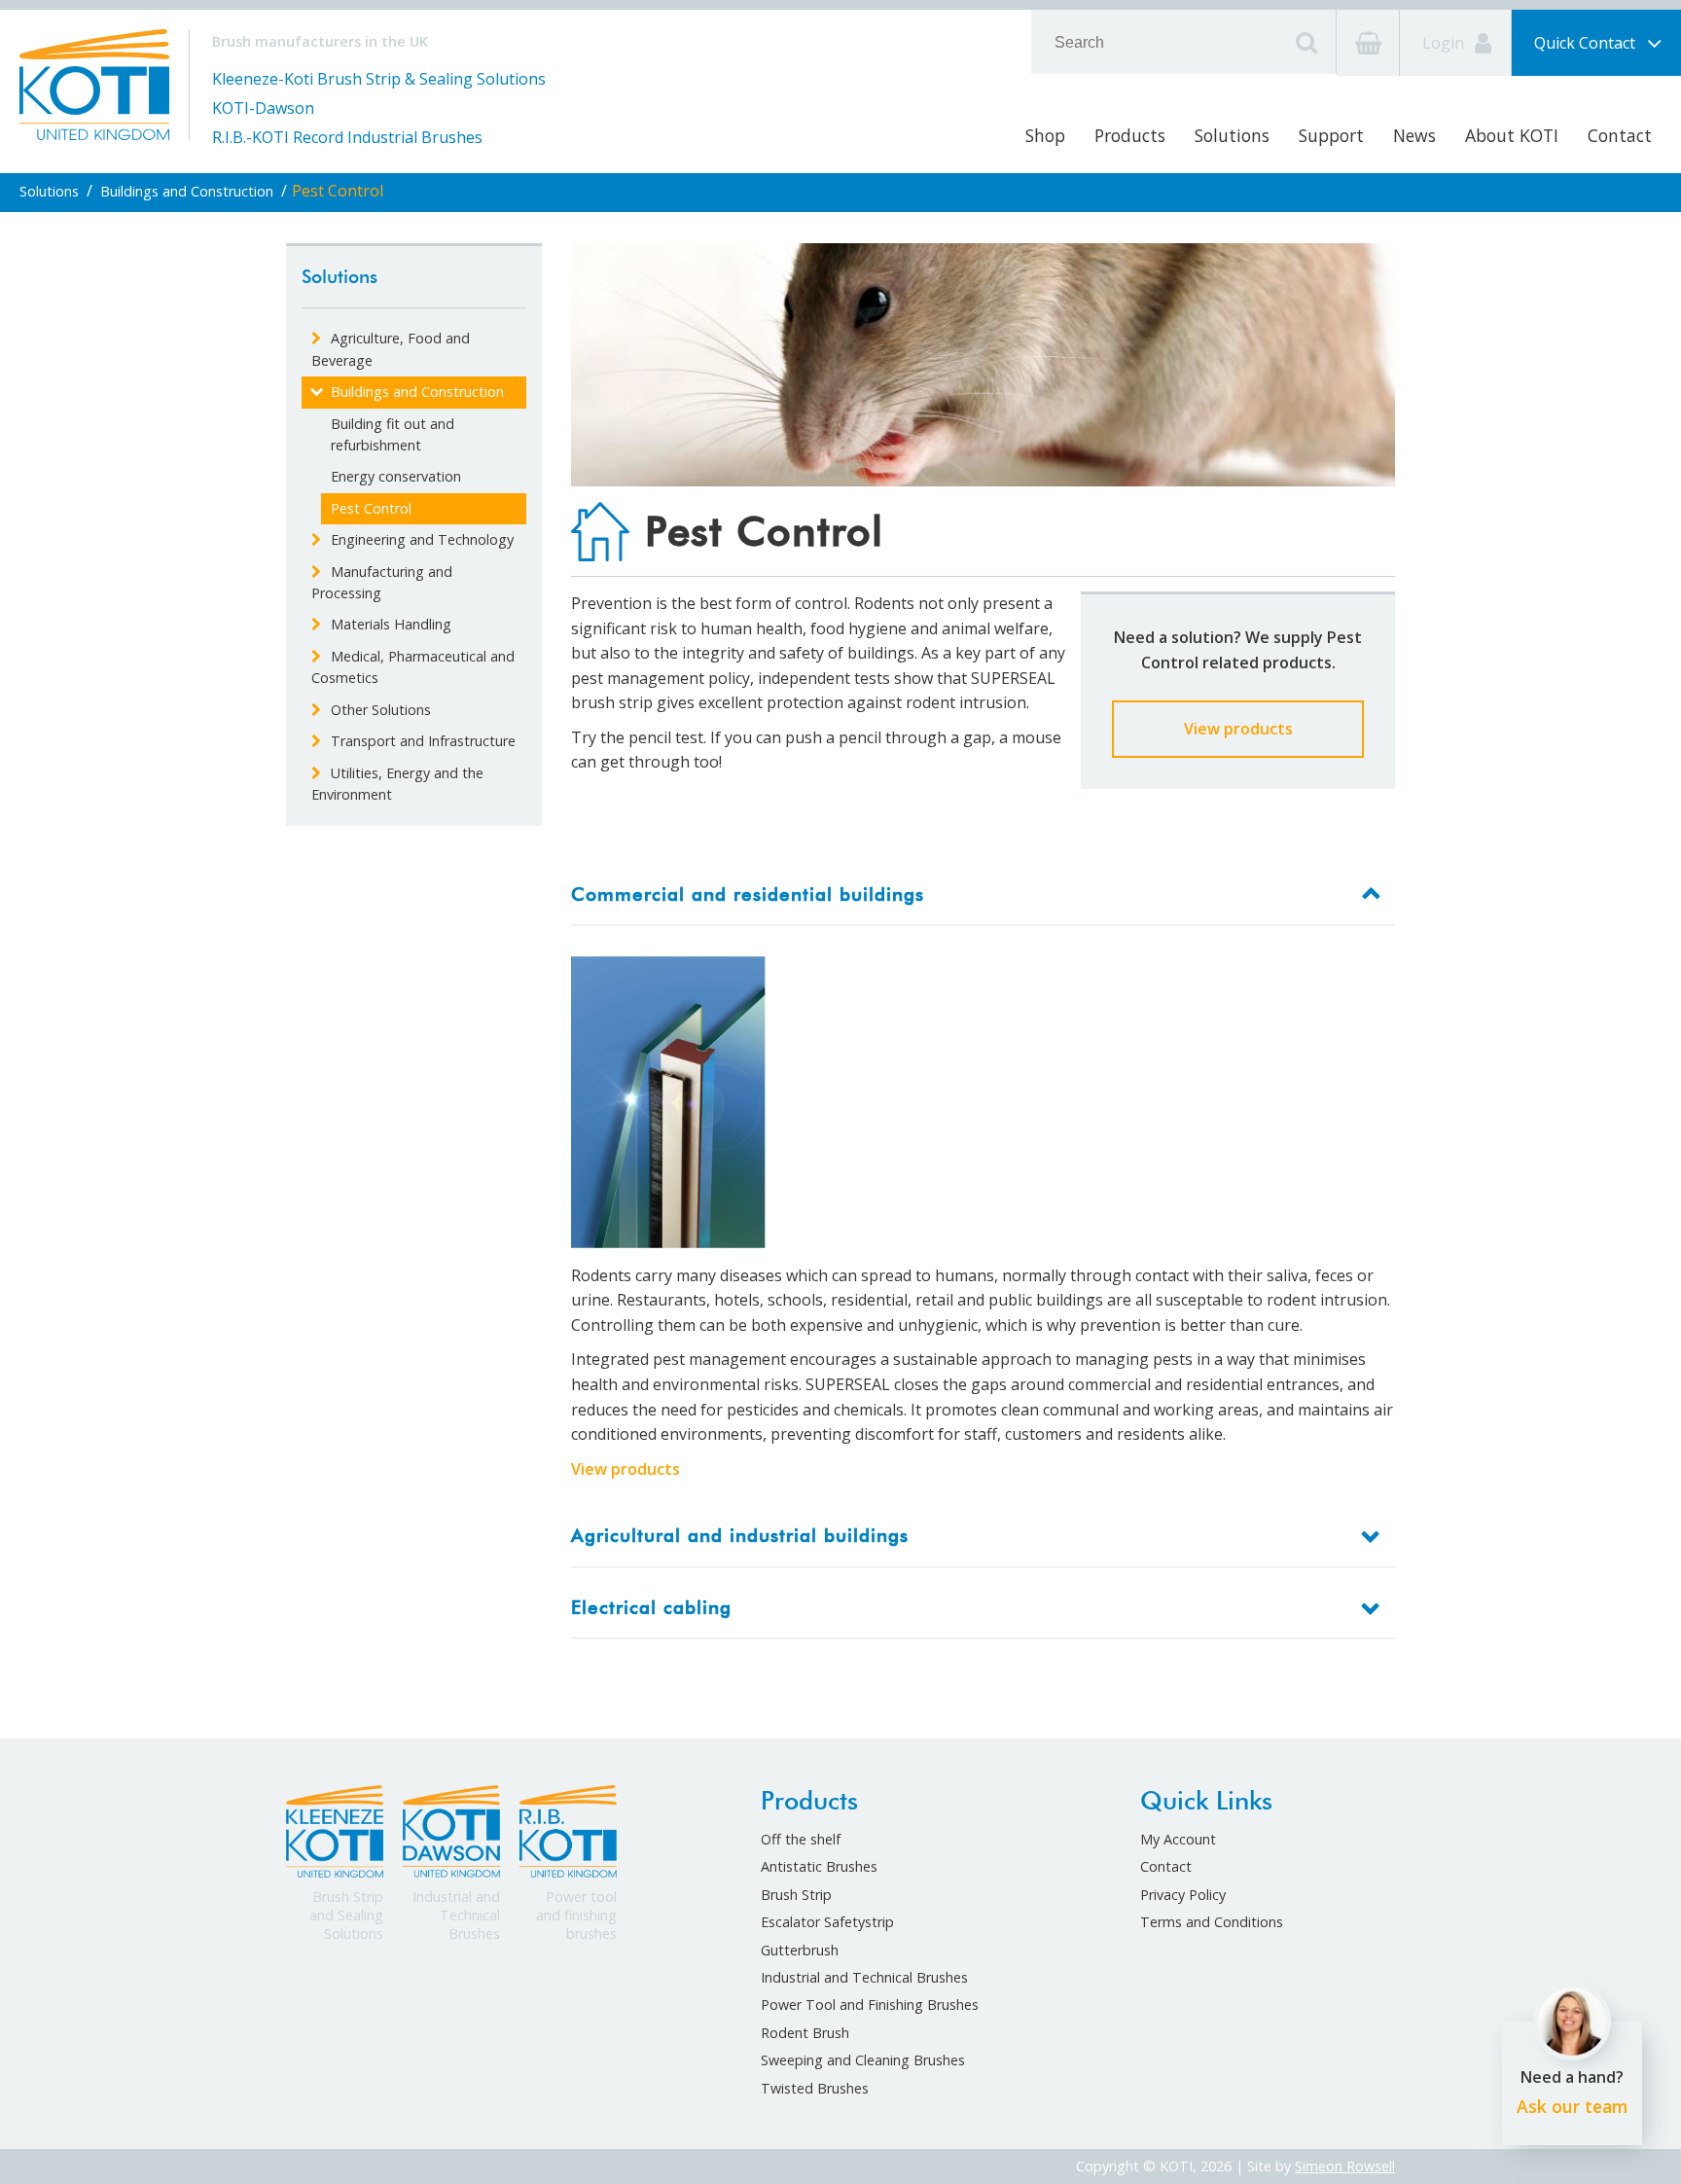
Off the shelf (801, 1839)
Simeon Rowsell (1345, 2166)
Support (1331, 135)
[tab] (984, 895)
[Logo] (94, 83)
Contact (1620, 135)
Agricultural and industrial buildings (740, 1536)
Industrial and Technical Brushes (864, 1977)
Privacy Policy (1183, 1895)
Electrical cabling (651, 1608)
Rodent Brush (805, 2033)
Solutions (1232, 135)
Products (1130, 135)
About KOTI (1512, 135)
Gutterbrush (800, 1950)
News (1414, 135)
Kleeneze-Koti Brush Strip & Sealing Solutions (379, 79)
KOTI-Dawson (263, 108)
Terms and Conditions (1212, 1922)
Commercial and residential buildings (748, 895)
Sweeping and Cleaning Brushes (863, 2060)
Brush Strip (796, 1895)
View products (1238, 729)
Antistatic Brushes (819, 1866)
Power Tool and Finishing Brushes (870, 2005)
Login (1445, 43)
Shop (1045, 135)
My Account (1178, 1839)
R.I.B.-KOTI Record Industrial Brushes (347, 137)
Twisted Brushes (815, 2088)
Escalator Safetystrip (827, 1922)
